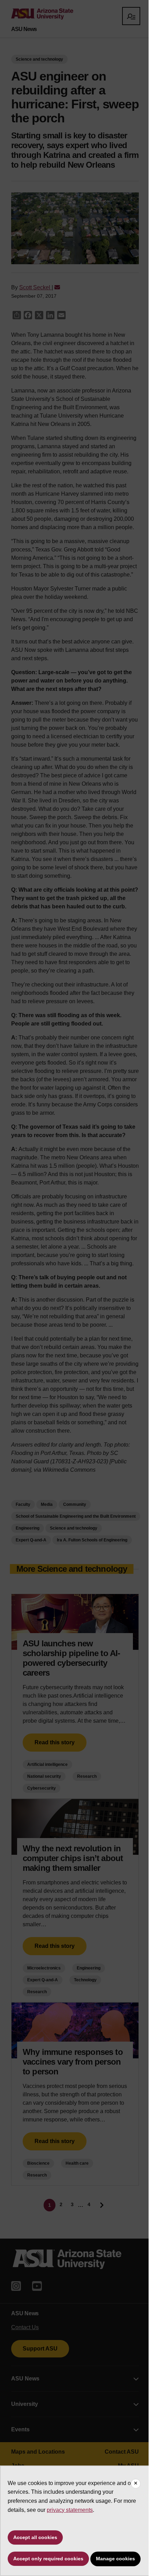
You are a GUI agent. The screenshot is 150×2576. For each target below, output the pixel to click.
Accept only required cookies (48, 2559)
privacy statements (70, 2510)
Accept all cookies (35, 2537)
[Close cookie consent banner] (136, 2484)
